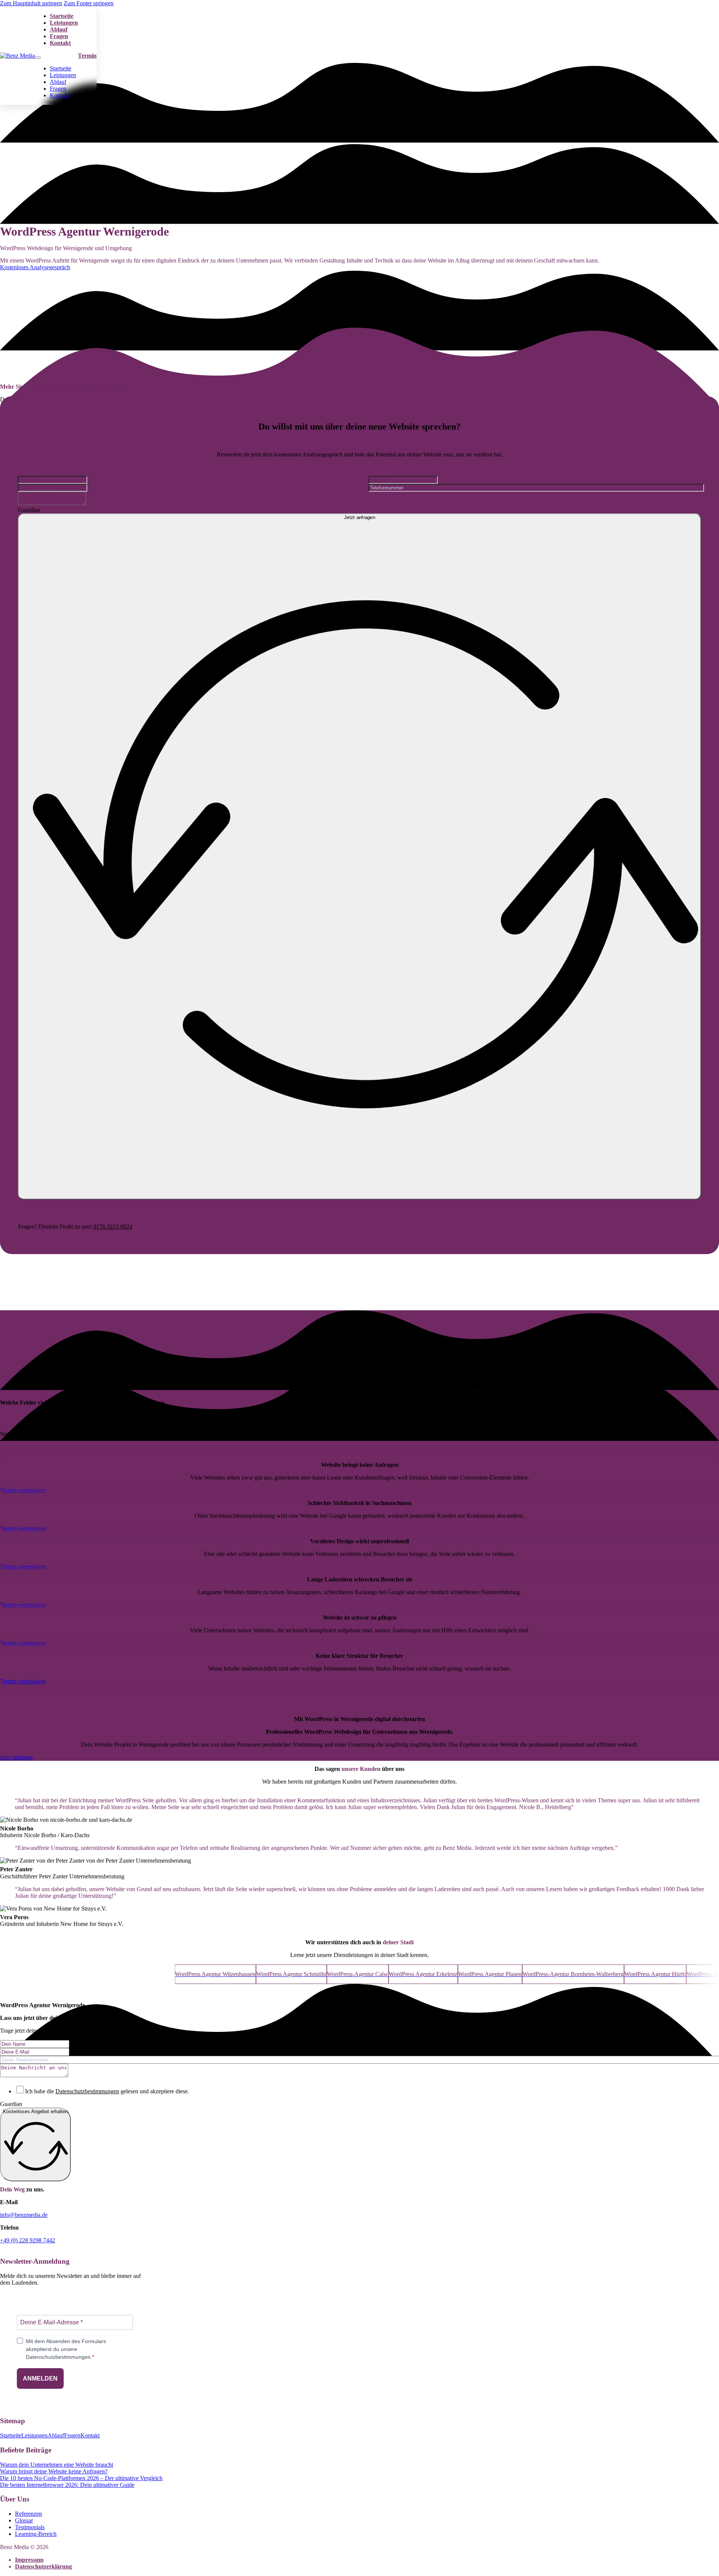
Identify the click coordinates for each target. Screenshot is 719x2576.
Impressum (29, 2560)
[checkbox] (20, 2090)
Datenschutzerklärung (43, 2566)
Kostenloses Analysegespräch (35, 267)
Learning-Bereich (36, 2534)
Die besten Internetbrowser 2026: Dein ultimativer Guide (67, 2485)
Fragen (59, 36)
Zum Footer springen (89, 3)
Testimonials (30, 2527)
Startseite (62, 16)
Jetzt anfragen (16, 1757)
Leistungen (64, 23)
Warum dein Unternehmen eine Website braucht (57, 2465)
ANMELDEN (40, 2378)
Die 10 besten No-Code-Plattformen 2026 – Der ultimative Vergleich (81, 2478)
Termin (87, 56)
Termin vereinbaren (23, 1490)
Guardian (11, 2104)
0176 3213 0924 (113, 1227)
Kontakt (60, 43)
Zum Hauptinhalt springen (31, 3)
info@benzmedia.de (24, 2215)
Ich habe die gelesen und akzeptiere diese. (107, 2091)
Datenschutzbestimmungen (87, 2091)
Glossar (24, 2520)
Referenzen (28, 2514)
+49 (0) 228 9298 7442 (28, 2240)
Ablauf (59, 29)
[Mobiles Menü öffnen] (38, 58)
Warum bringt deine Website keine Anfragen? (54, 2471)
